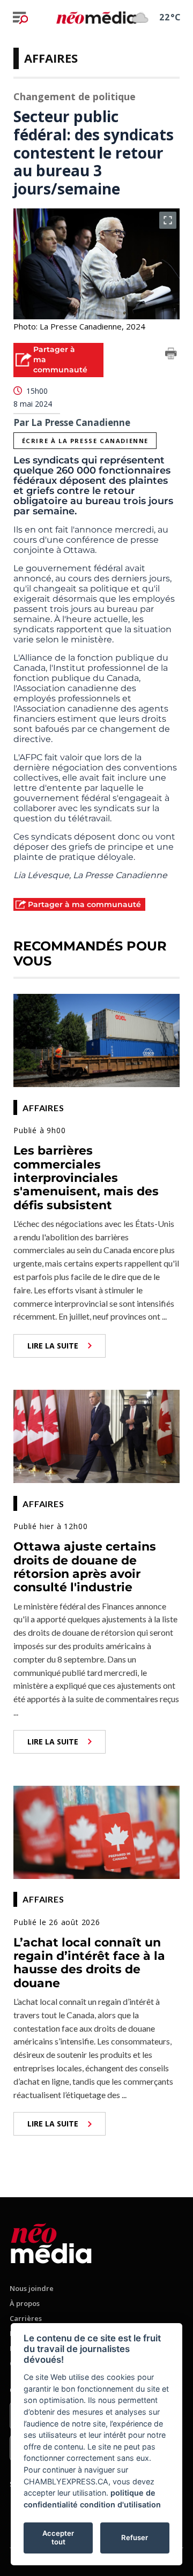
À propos (25, 2303)
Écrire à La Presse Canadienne (85, 441)
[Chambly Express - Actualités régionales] (96, 17)
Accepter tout (58, 2537)
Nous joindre (32, 2288)
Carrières (26, 2318)
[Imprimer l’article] (171, 355)
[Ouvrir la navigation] (20, 18)
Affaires (51, 58)
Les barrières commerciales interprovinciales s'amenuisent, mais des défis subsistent (86, 1178)
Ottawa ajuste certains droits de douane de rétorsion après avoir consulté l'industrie (85, 1567)
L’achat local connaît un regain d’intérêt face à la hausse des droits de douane (89, 1963)
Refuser (135, 2537)
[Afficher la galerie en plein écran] (168, 220)
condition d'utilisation (120, 2504)
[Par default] (51, 2241)
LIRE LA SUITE (53, 1346)
